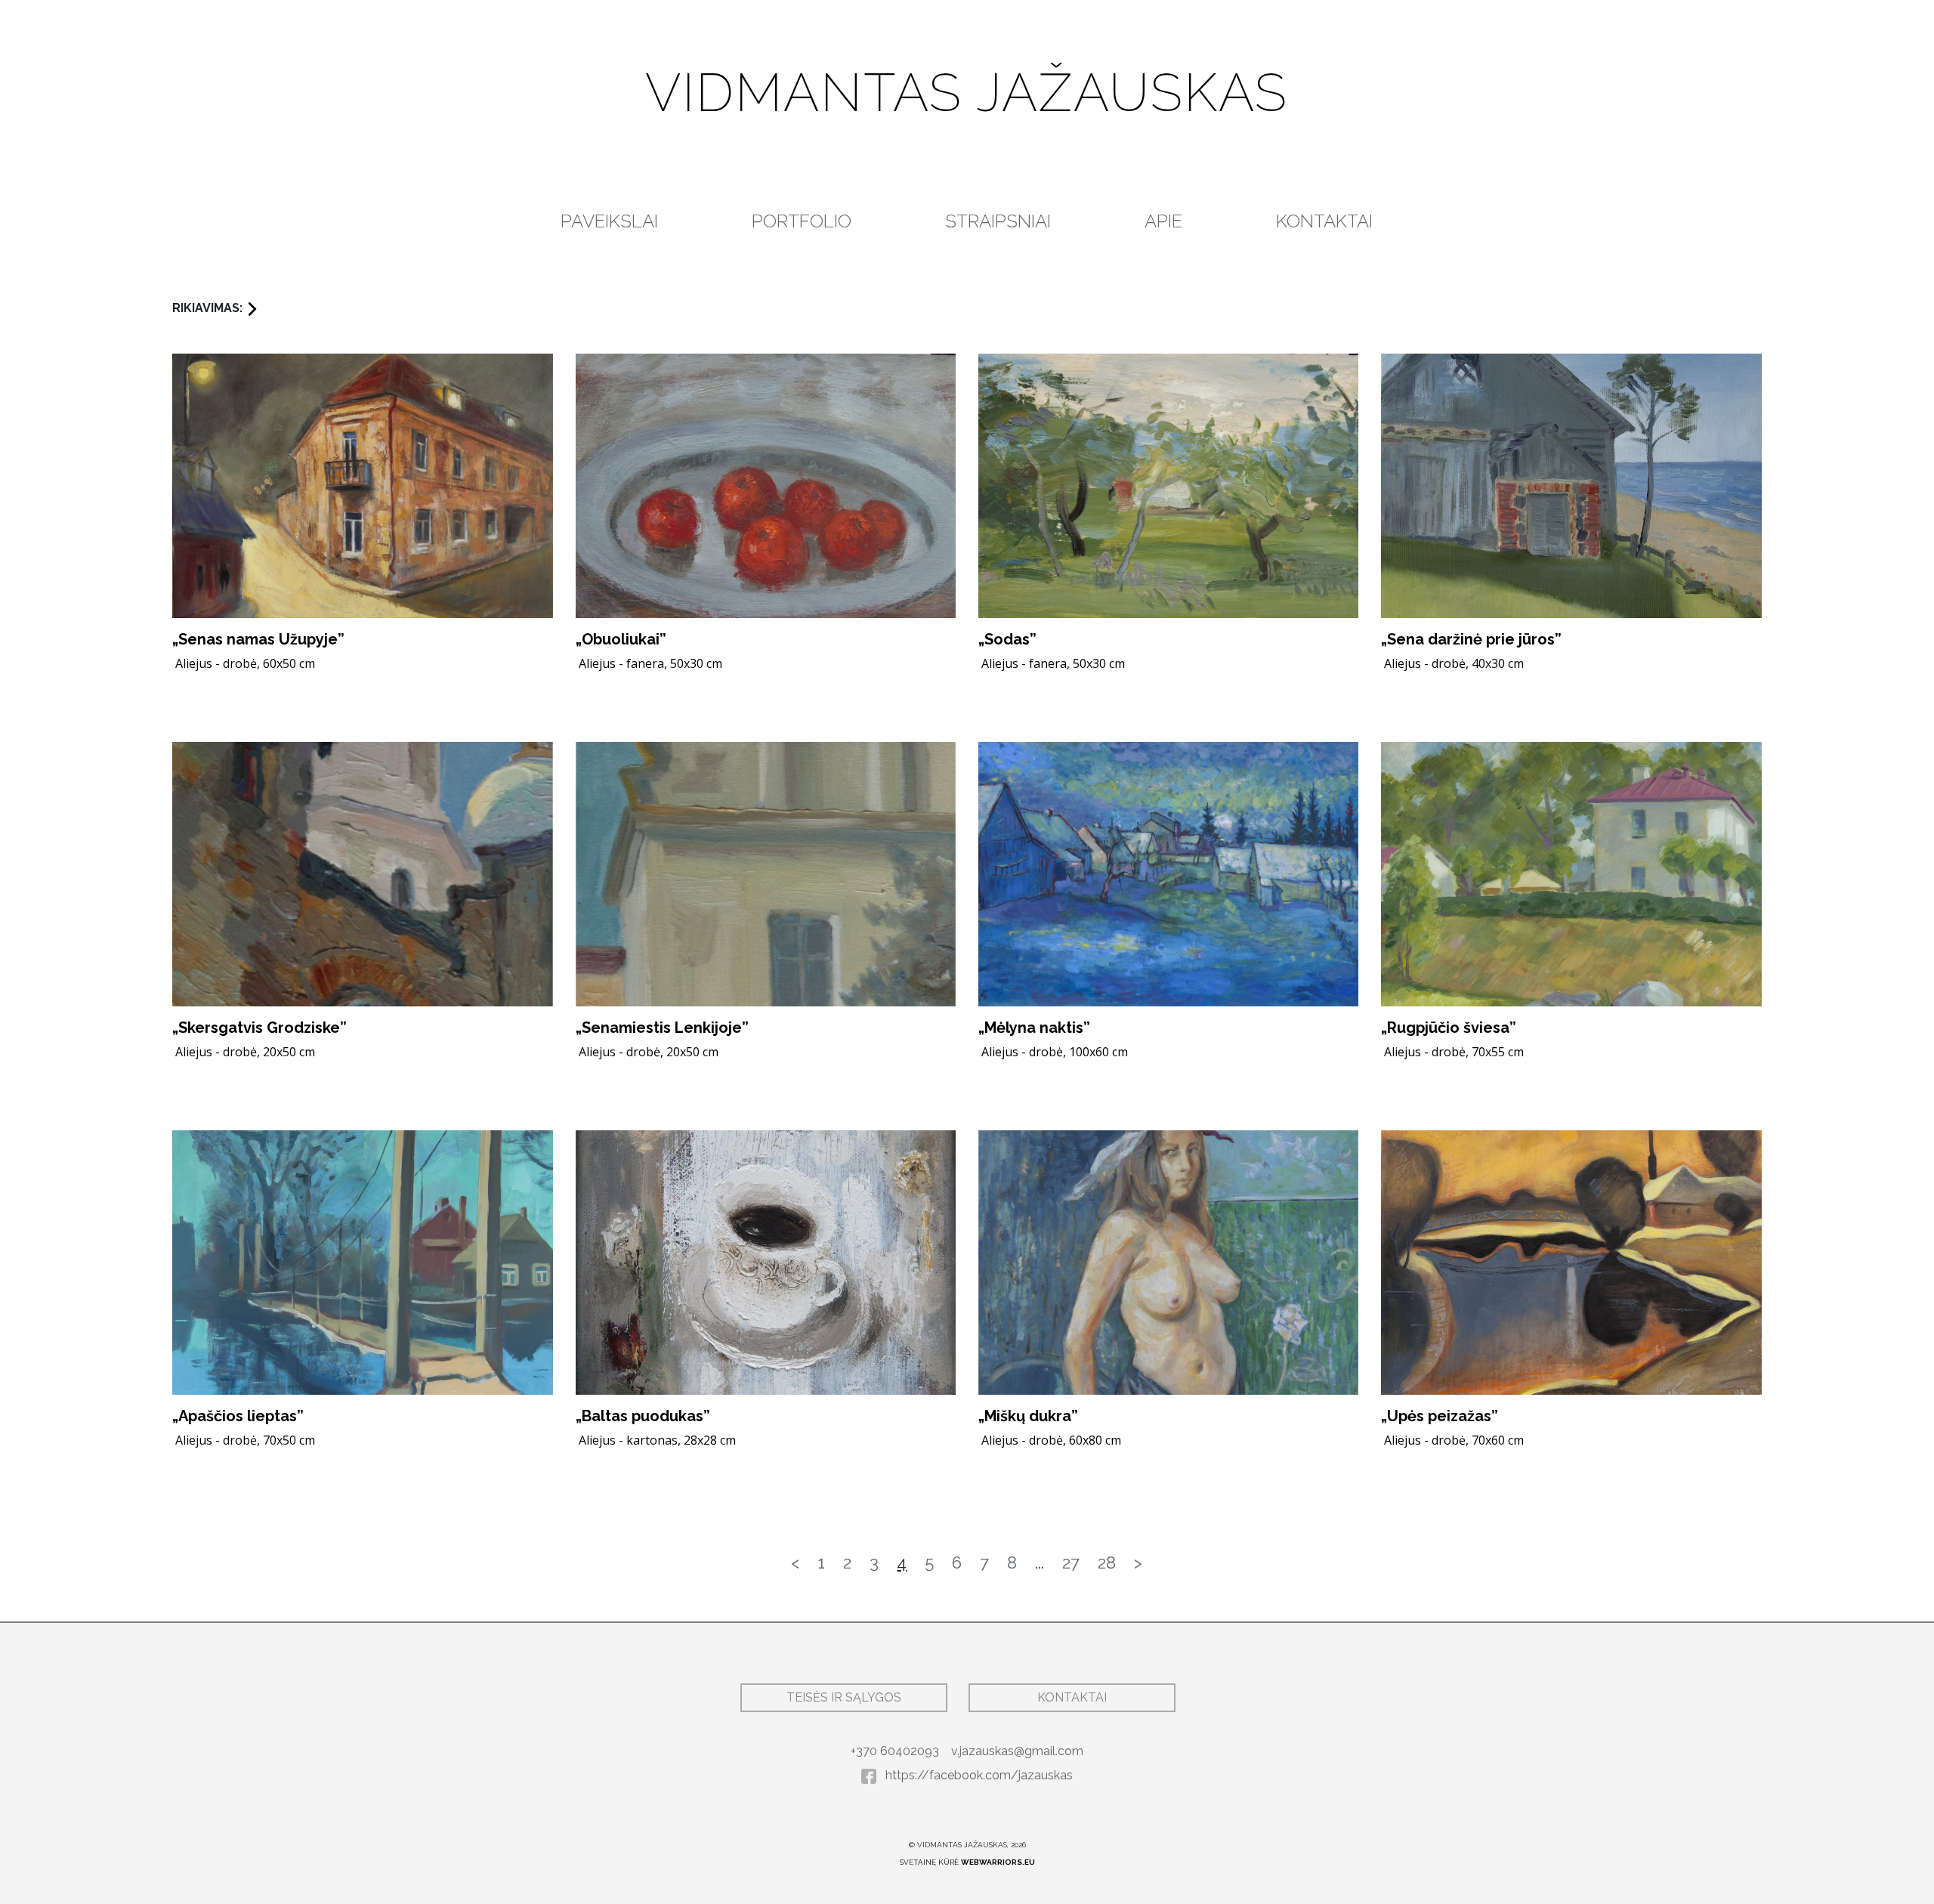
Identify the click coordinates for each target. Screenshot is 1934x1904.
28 (1107, 1562)
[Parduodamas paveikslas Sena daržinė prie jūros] (1571, 486)
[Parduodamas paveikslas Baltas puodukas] (766, 1263)
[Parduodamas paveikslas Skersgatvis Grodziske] (362, 874)
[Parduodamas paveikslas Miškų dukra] (1168, 1263)
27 (1071, 1562)
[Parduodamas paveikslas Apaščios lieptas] (362, 1263)
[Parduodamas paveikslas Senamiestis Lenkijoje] (766, 874)
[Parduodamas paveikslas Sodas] (1168, 486)
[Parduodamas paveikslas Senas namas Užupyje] (362, 486)
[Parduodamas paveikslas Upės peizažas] (1571, 1263)
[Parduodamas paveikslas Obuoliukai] (766, 486)
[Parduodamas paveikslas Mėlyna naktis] (1168, 874)
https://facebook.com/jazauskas (978, 1775)
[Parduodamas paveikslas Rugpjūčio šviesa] (1571, 874)
